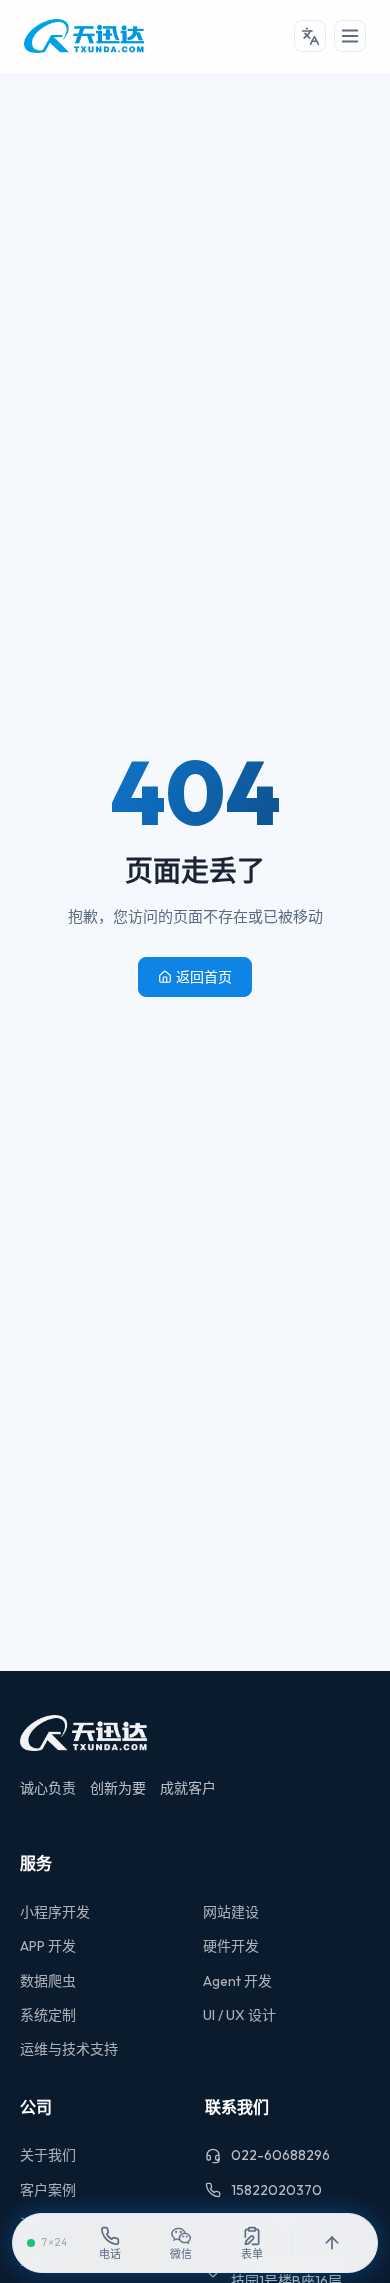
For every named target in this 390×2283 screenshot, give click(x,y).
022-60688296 (280, 2155)
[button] (310, 36)
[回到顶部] (331, 2243)
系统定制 (48, 2015)
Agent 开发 (237, 1981)
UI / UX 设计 (239, 2015)
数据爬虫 (48, 1981)
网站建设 (231, 1912)
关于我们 (48, 2155)
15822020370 (276, 2190)
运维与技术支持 (69, 2049)
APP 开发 (48, 1946)
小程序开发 (55, 1912)
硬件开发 (231, 1946)
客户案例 (48, 2190)
